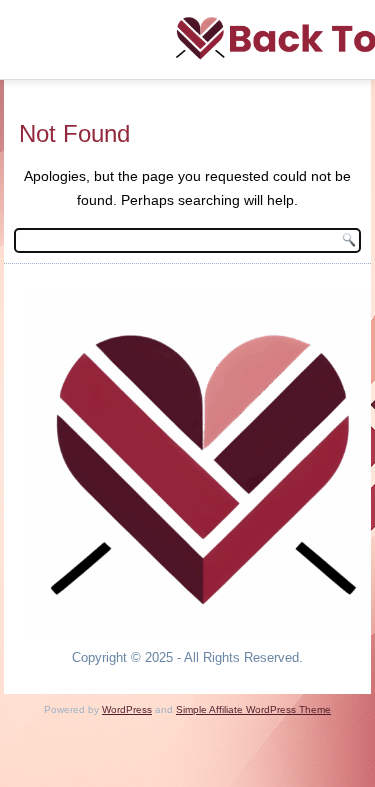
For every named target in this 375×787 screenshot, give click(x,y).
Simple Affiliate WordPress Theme (253, 709)
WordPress (127, 709)
